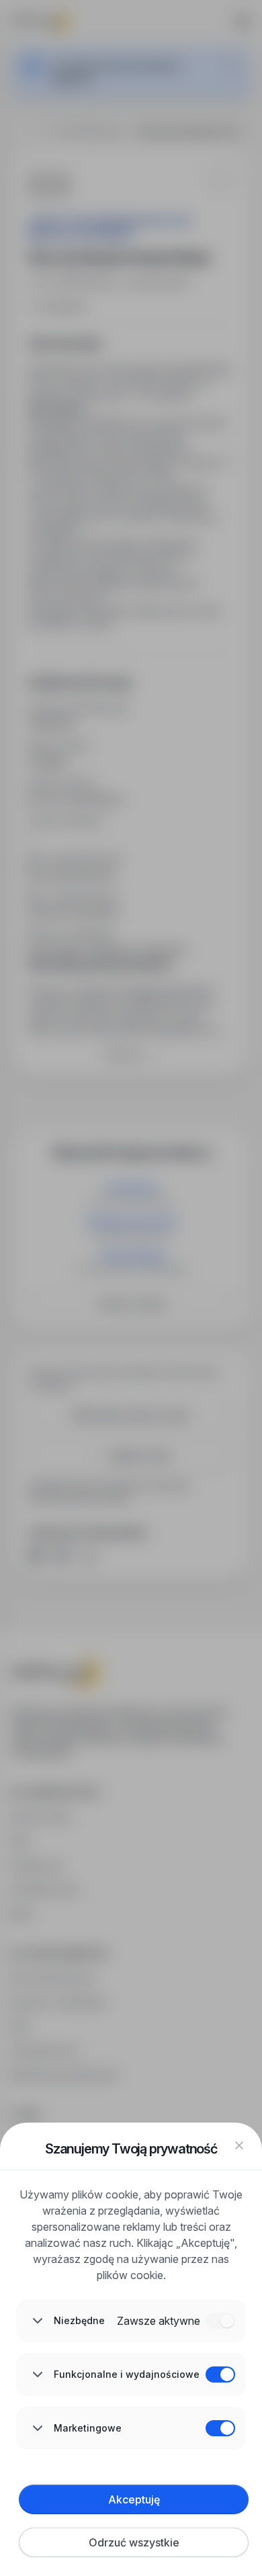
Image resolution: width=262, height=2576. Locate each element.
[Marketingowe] (220, 2428)
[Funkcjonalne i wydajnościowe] (220, 2374)
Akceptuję (134, 2499)
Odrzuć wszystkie (134, 2542)
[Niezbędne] (220, 2321)
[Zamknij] (239, 2145)
